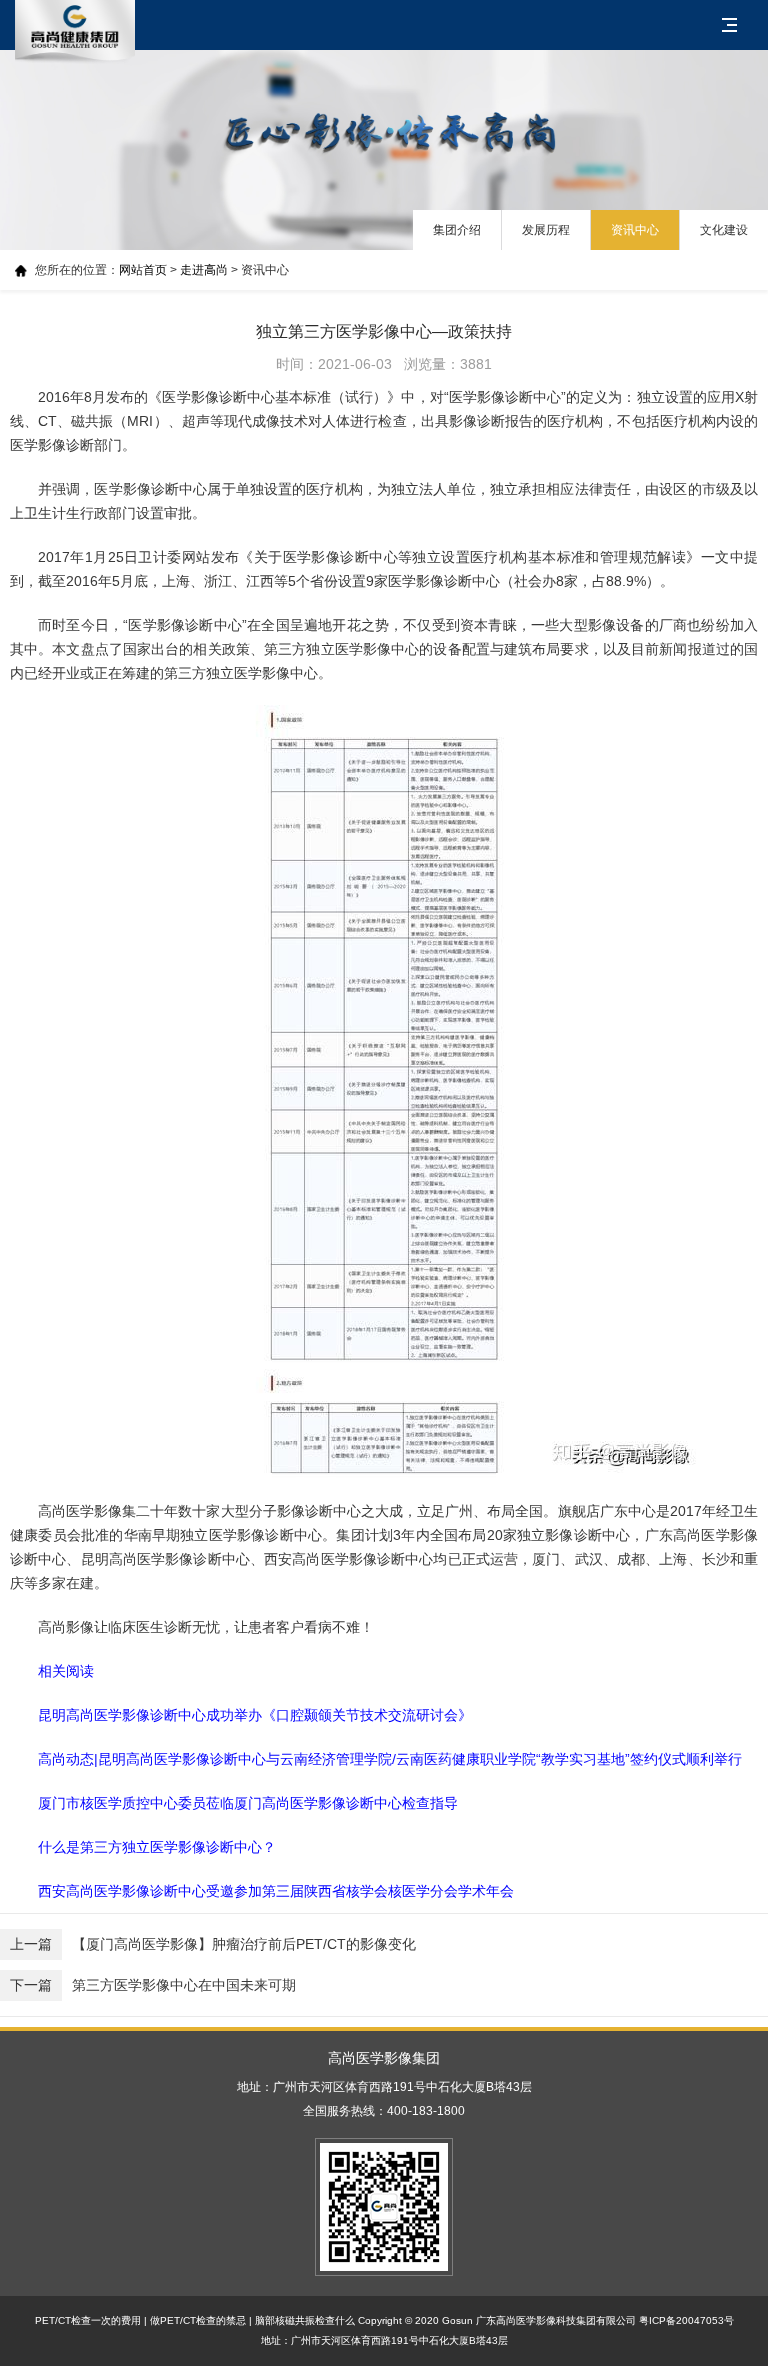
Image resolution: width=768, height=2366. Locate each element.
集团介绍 (457, 230)
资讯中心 (635, 230)
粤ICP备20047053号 (686, 2320)
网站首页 (143, 270)
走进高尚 (204, 270)
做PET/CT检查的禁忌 (198, 2320)
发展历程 (546, 230)
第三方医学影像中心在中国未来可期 (153, 1985)
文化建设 (724, 230)
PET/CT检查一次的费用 (88, 2320)
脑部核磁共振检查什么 (305, 2320)
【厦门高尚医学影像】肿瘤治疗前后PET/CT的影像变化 (213, 1944)
